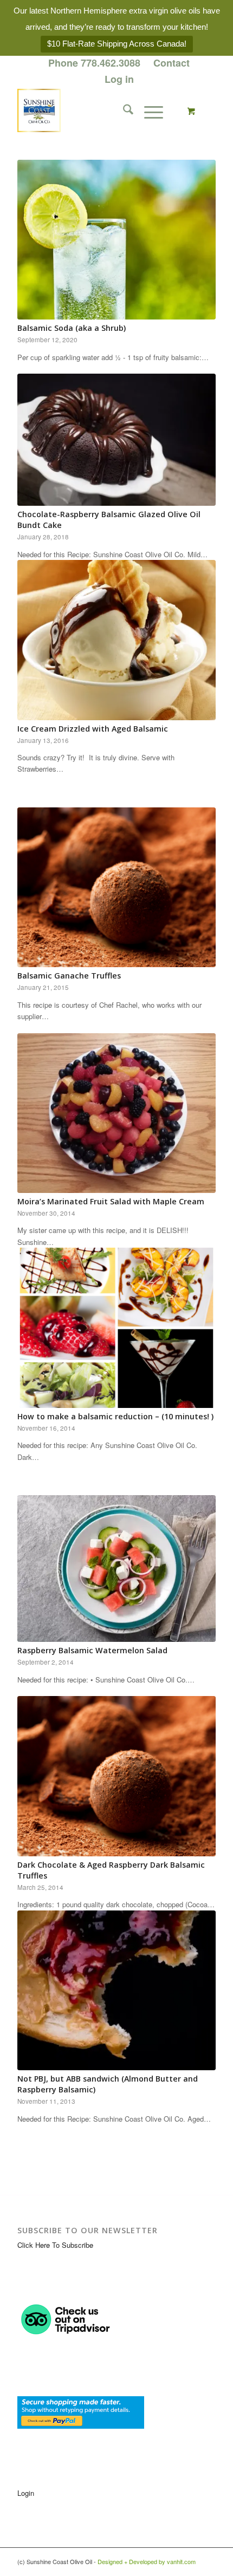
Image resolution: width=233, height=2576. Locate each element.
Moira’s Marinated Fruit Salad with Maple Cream (111, 1201)
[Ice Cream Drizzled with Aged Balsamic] (116, 640)
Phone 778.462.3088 (94, 63)
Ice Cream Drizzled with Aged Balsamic (93, 729)
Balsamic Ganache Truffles (69, 976)
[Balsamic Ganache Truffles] (116, 887)
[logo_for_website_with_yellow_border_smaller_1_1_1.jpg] (96, 110)
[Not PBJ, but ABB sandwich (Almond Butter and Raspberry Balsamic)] (116, 1990)
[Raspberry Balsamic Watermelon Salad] (116, 1569)
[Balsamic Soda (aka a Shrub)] (116, 240)
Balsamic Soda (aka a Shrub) (72, 328)
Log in (119, 79)
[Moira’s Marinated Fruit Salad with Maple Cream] (116, 1113)
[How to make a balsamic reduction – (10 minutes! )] (116, 1328)
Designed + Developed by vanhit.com (147, 2561)
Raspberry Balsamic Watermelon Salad (92, 1650)
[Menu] (148, 110)
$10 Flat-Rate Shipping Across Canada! (117, 44)
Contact (171, 63)
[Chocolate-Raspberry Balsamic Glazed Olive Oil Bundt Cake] (116, 440)
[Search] (123, 110)
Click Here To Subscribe (55, 2245)
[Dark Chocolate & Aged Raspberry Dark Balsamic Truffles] (116, 1776)
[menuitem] (95, 63)
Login (26, 2493)
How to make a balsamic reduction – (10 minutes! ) (115, 1416)
